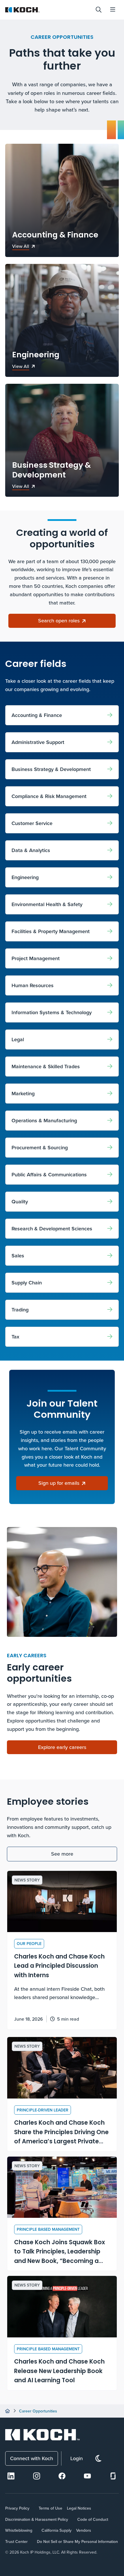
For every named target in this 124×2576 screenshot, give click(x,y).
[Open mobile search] (99, 10)
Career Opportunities (38, 2411)
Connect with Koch (32, 2458)
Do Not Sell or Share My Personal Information (77, 2542)
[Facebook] (62, 2476)
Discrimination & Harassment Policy (37, 2519)
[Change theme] (98, 2459)
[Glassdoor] (113, 2476)
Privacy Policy (17, 2508)
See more (62, 1854)
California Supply (57, 2530)
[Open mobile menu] (113, 10)
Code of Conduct (93, 2519)
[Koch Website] (48, 10)
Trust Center (16, 2542)
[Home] (7, 2411)
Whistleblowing (19, 2530)
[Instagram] (37, 2476)
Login (77, 2458)
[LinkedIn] (11, 2476)
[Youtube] (87, 2476)
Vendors (84, 2530)
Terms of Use (50, 2508)
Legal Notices (79, 2508)
